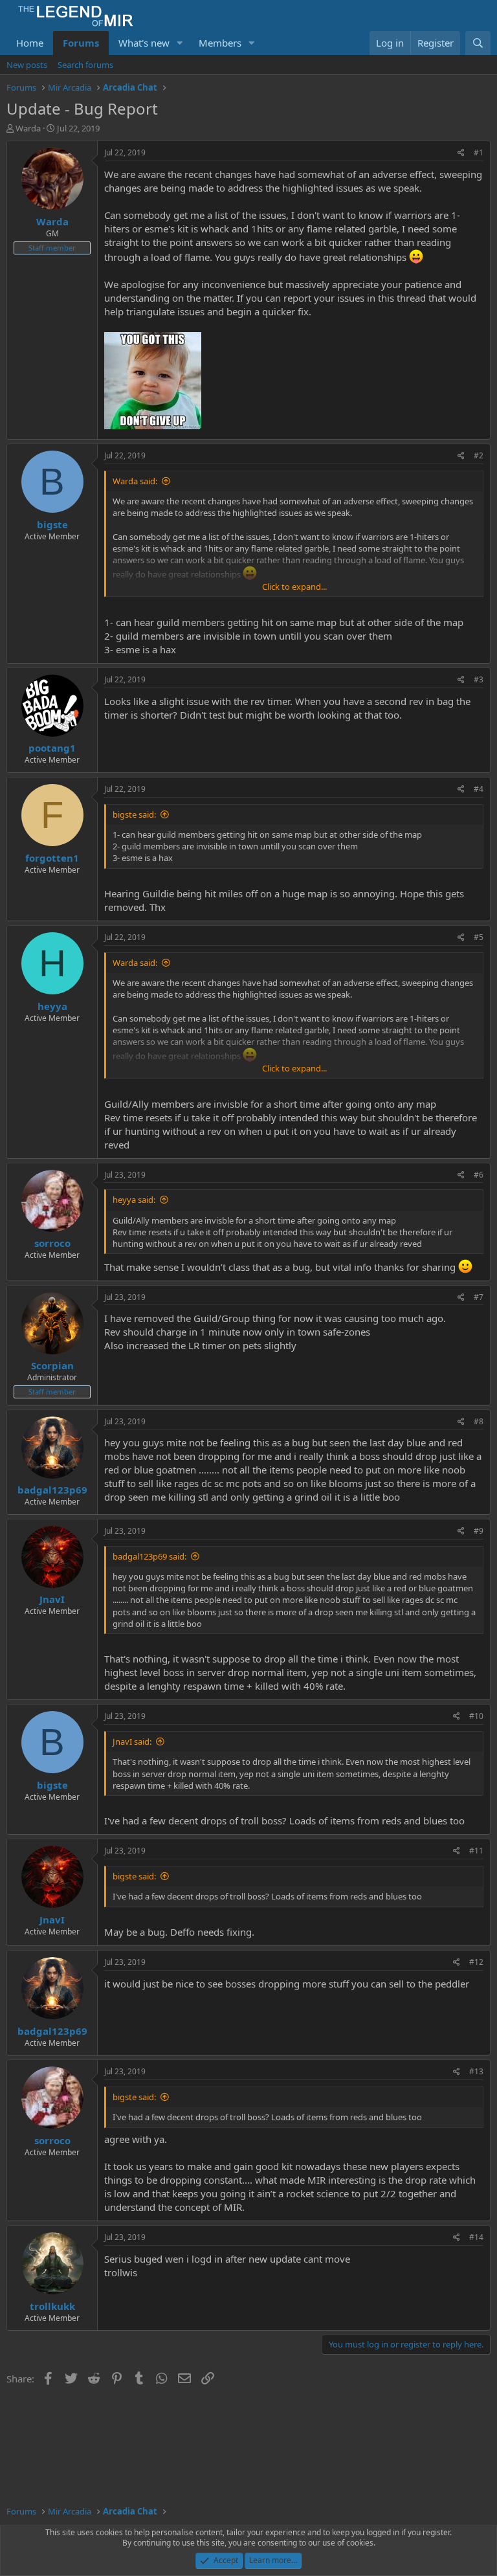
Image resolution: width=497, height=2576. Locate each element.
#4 (479, 789)
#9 (479, 1531)
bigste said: (134, 814)
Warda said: (135, 481)
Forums (81, 43)
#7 (479, 1297)
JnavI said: (132, 1742)
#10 (476, 1716)
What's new (144, 43)
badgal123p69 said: (149, 1556)
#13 (476, 2071)
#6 (479, 1175)
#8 (479, 1421)
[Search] (478, 43)
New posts (27, 65)
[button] (180, 43)
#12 (476, 1962)
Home (30, 43)
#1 (479, 152)
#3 (479, 679)
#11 (476, 1851)
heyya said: (134, 1200)
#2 (479, 455)
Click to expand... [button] (294, 587)
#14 (476, 2237)
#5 (479, 937)
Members (220, 43)
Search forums (85, 65)
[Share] (461, 153)
